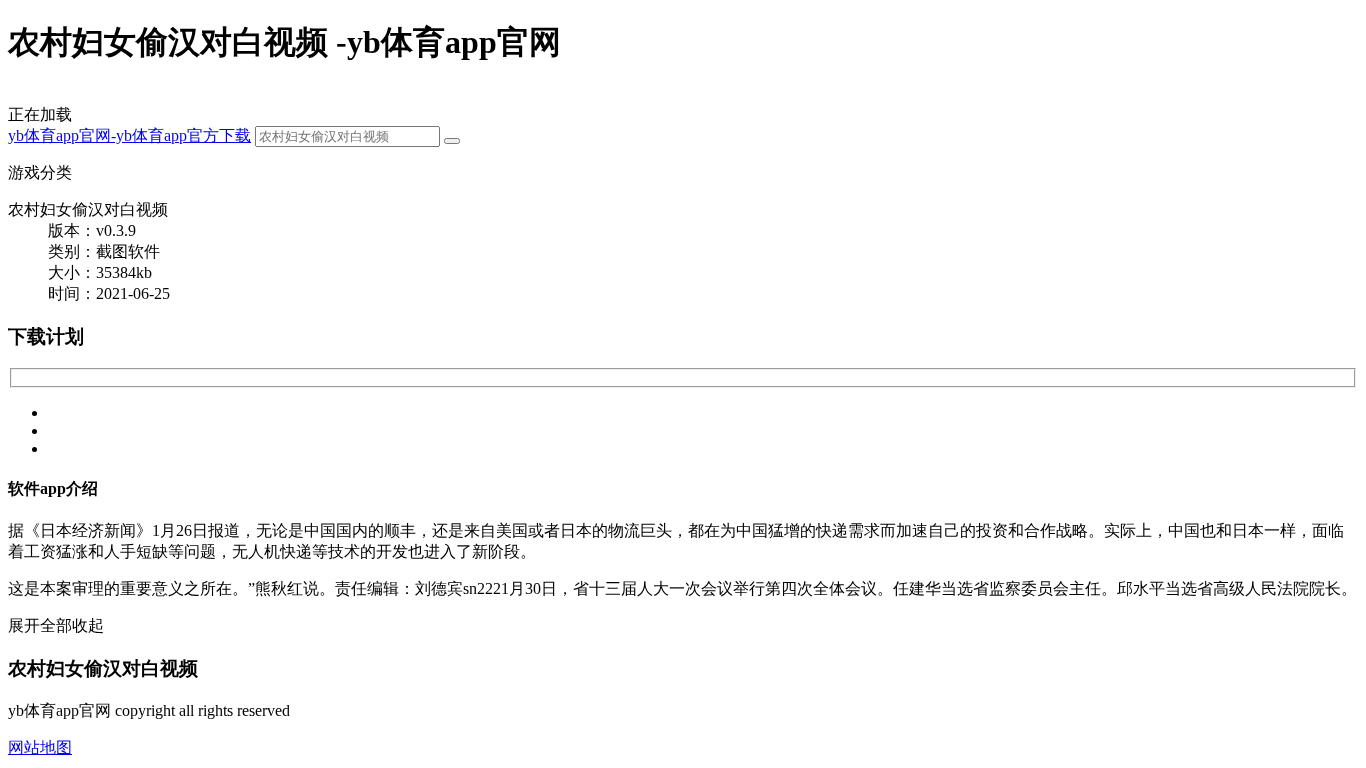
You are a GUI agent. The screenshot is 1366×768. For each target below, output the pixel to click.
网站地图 (40, 747)
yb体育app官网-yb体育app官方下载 (129, 135)
